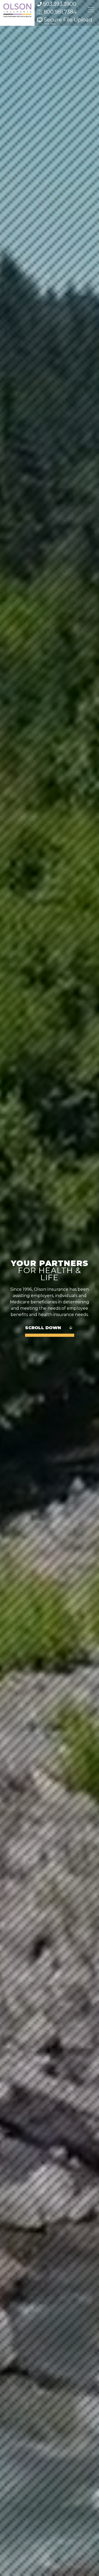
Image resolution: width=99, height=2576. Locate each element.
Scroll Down (43, 1328)
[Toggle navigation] (91, 10)
